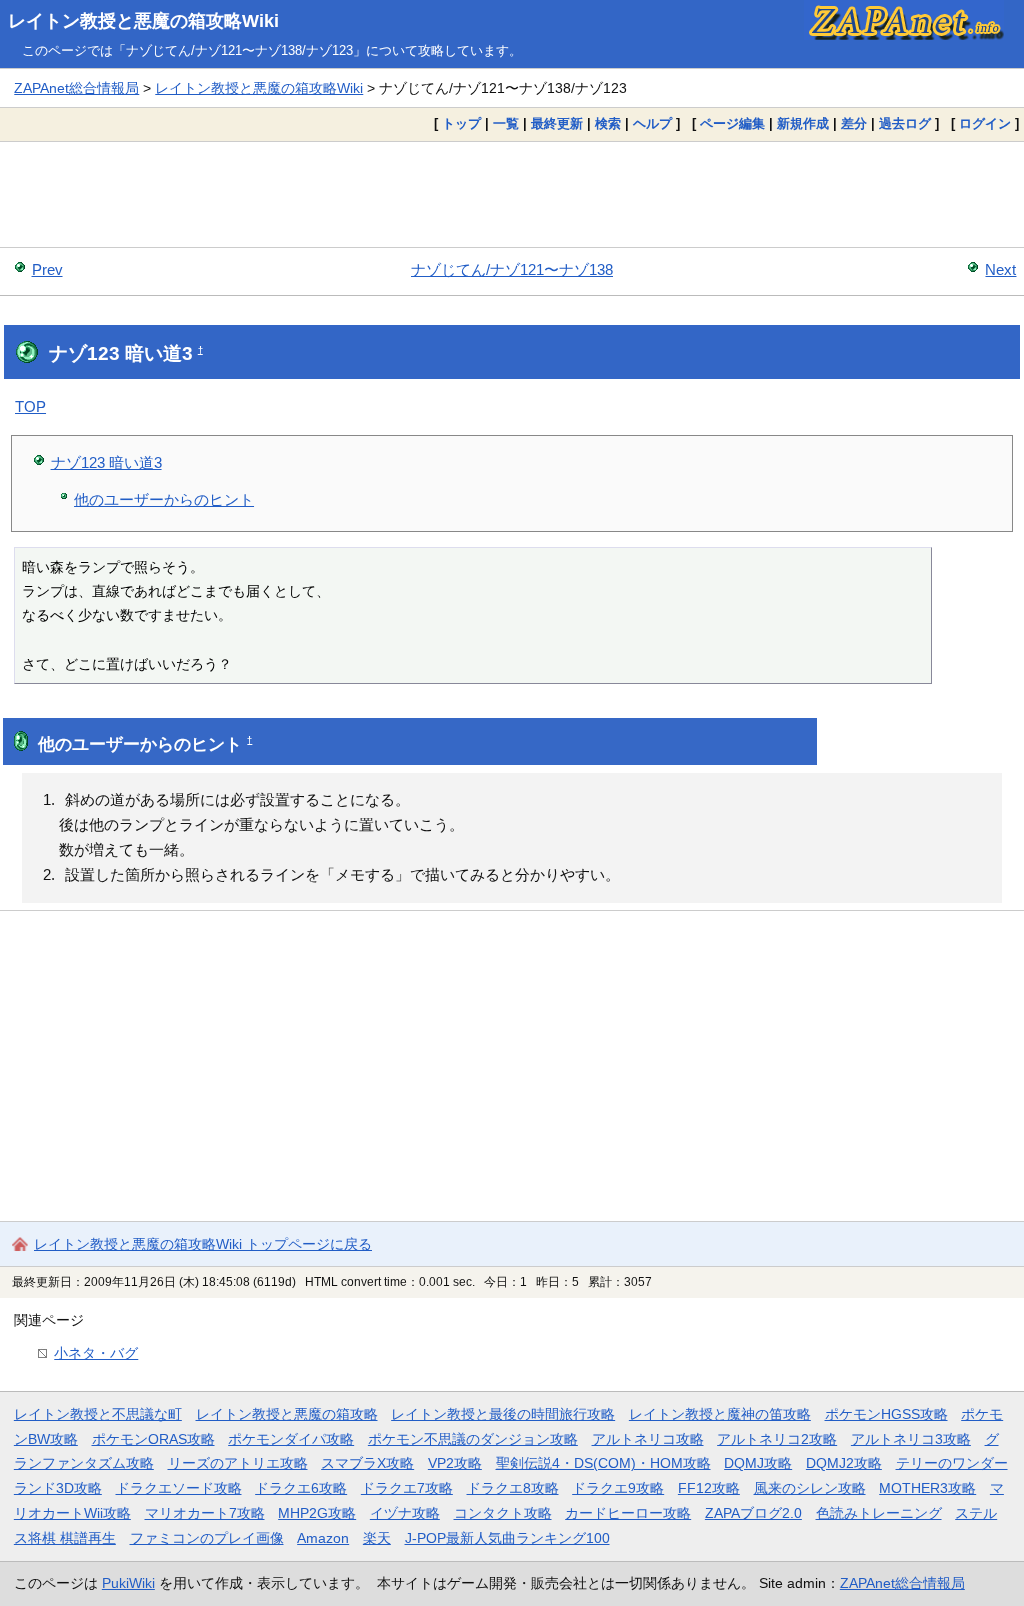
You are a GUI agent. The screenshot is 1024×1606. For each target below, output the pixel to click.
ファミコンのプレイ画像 (207, 1538)
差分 (854, 123)
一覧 (506, 123)
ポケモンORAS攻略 (153, 1439)
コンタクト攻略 (503, 1513)
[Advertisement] (512, 194)
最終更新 (557, 123)
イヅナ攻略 (405, 1513)
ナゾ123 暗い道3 (106, 462)
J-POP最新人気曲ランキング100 (507, 1538)
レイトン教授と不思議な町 (98, 1414)
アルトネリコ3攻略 (911, 1439)
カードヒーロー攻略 (628, 1513)
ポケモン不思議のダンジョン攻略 (473, 1439)
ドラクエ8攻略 (513, 1488)
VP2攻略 (455, 1463)
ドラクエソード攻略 (179, 1488)
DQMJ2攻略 (844, 1463)
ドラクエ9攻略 (618, 1488)
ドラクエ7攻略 (407, 1488)
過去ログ (905, 123)
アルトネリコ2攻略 (777, 1439)
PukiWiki (128, 1583)
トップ (461, 123)
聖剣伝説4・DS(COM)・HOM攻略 (603, 1463)
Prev (47, 269)
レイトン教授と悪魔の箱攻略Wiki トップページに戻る (203, 1244)
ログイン (985, 123)
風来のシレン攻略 (810, 1488)
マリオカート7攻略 (205, 1513)
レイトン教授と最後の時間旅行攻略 (503, 1414)
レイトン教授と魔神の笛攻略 (720, 1414)
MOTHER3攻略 (927, 1488)
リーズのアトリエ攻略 (238, 1463)
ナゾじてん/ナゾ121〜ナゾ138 (512, 269)
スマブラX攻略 (367, 1463)
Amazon (323, 1538)
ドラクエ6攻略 (301, 1488)
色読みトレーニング (879, 1513)
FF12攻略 (709, 1488)
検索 (608, 123)
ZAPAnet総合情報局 (76, 88)
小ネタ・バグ (96, 1353)
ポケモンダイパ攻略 (291, 1439)
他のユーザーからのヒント (164, 499)
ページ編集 (732, 123)
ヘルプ (652, 123)
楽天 (377, 1538)
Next (1000, 269)
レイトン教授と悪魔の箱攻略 (287, 1414)
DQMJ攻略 (758, 1463)
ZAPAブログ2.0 (753, 1513)
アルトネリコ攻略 (648, 1439)
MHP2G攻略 (317, 1513)
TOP (30, 406)
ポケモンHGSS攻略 (886, 1414)
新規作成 (803, 123)
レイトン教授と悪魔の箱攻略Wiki (143, 21)
